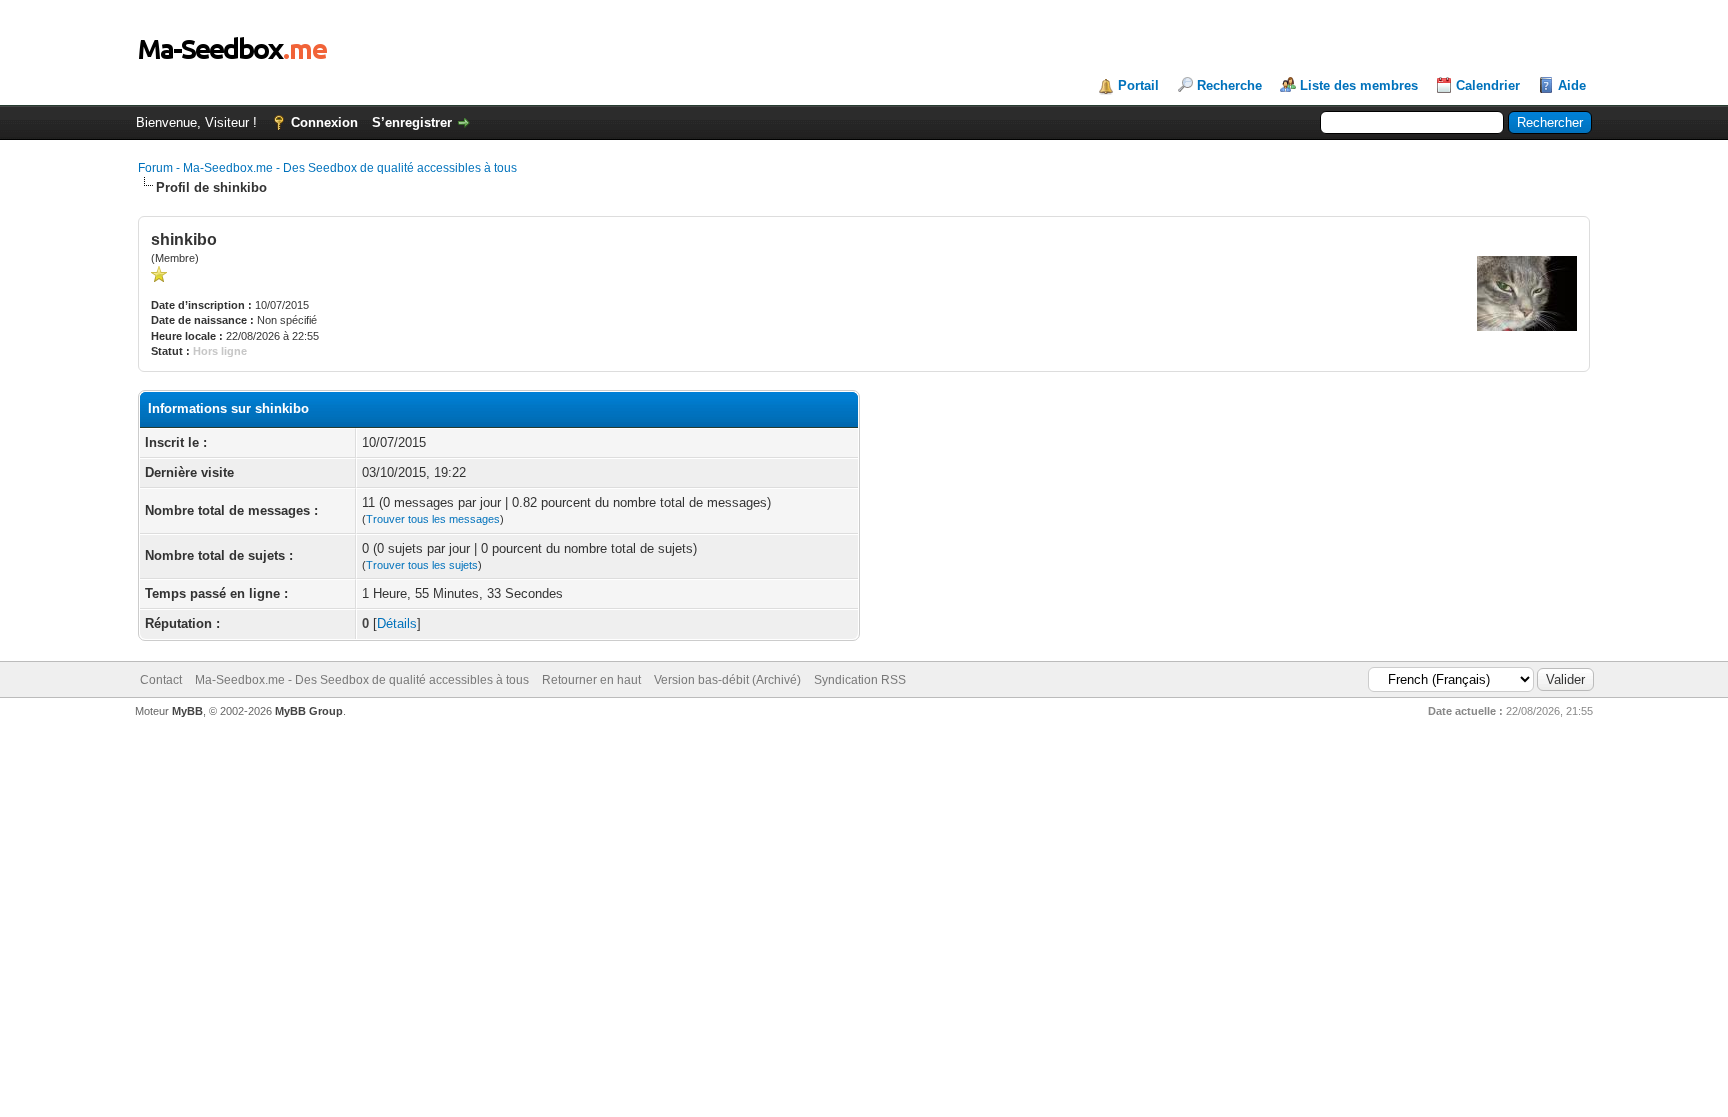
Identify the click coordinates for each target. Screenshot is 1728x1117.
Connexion (324, 122)
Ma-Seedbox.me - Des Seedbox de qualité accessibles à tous (362, 680)
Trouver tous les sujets (422, 565)
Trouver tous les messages (433, 519)
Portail (1138, 85)
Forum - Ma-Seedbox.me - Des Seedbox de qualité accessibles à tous (327, 168)
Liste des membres (1359, 85)
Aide (1572, 85)
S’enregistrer (412, 122)
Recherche (1229, 85)
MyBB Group (309, 711)
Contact (161, 680)
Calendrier (1488, 85)
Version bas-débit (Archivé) (727, 680)
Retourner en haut (591, 680)
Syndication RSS (860, 680)
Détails (397, 623)
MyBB (187, 711)
